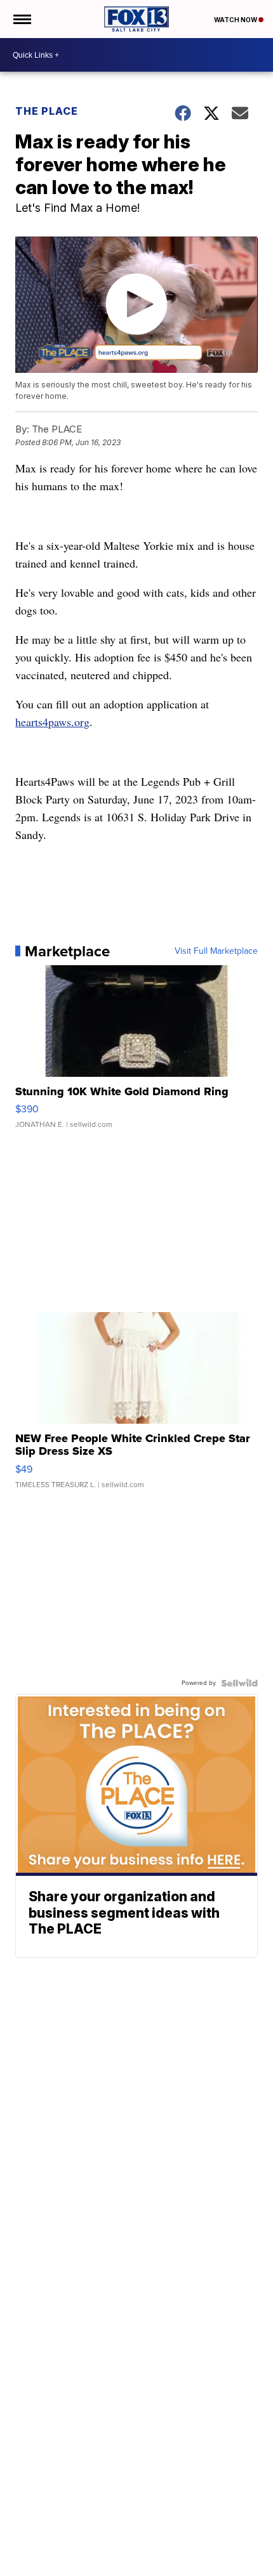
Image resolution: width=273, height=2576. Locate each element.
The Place (47, 111)
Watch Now (236, 20)
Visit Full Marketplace (216, 951)
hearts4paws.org (52, 722)
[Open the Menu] (21, 19)
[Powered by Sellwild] (239, 1683)
